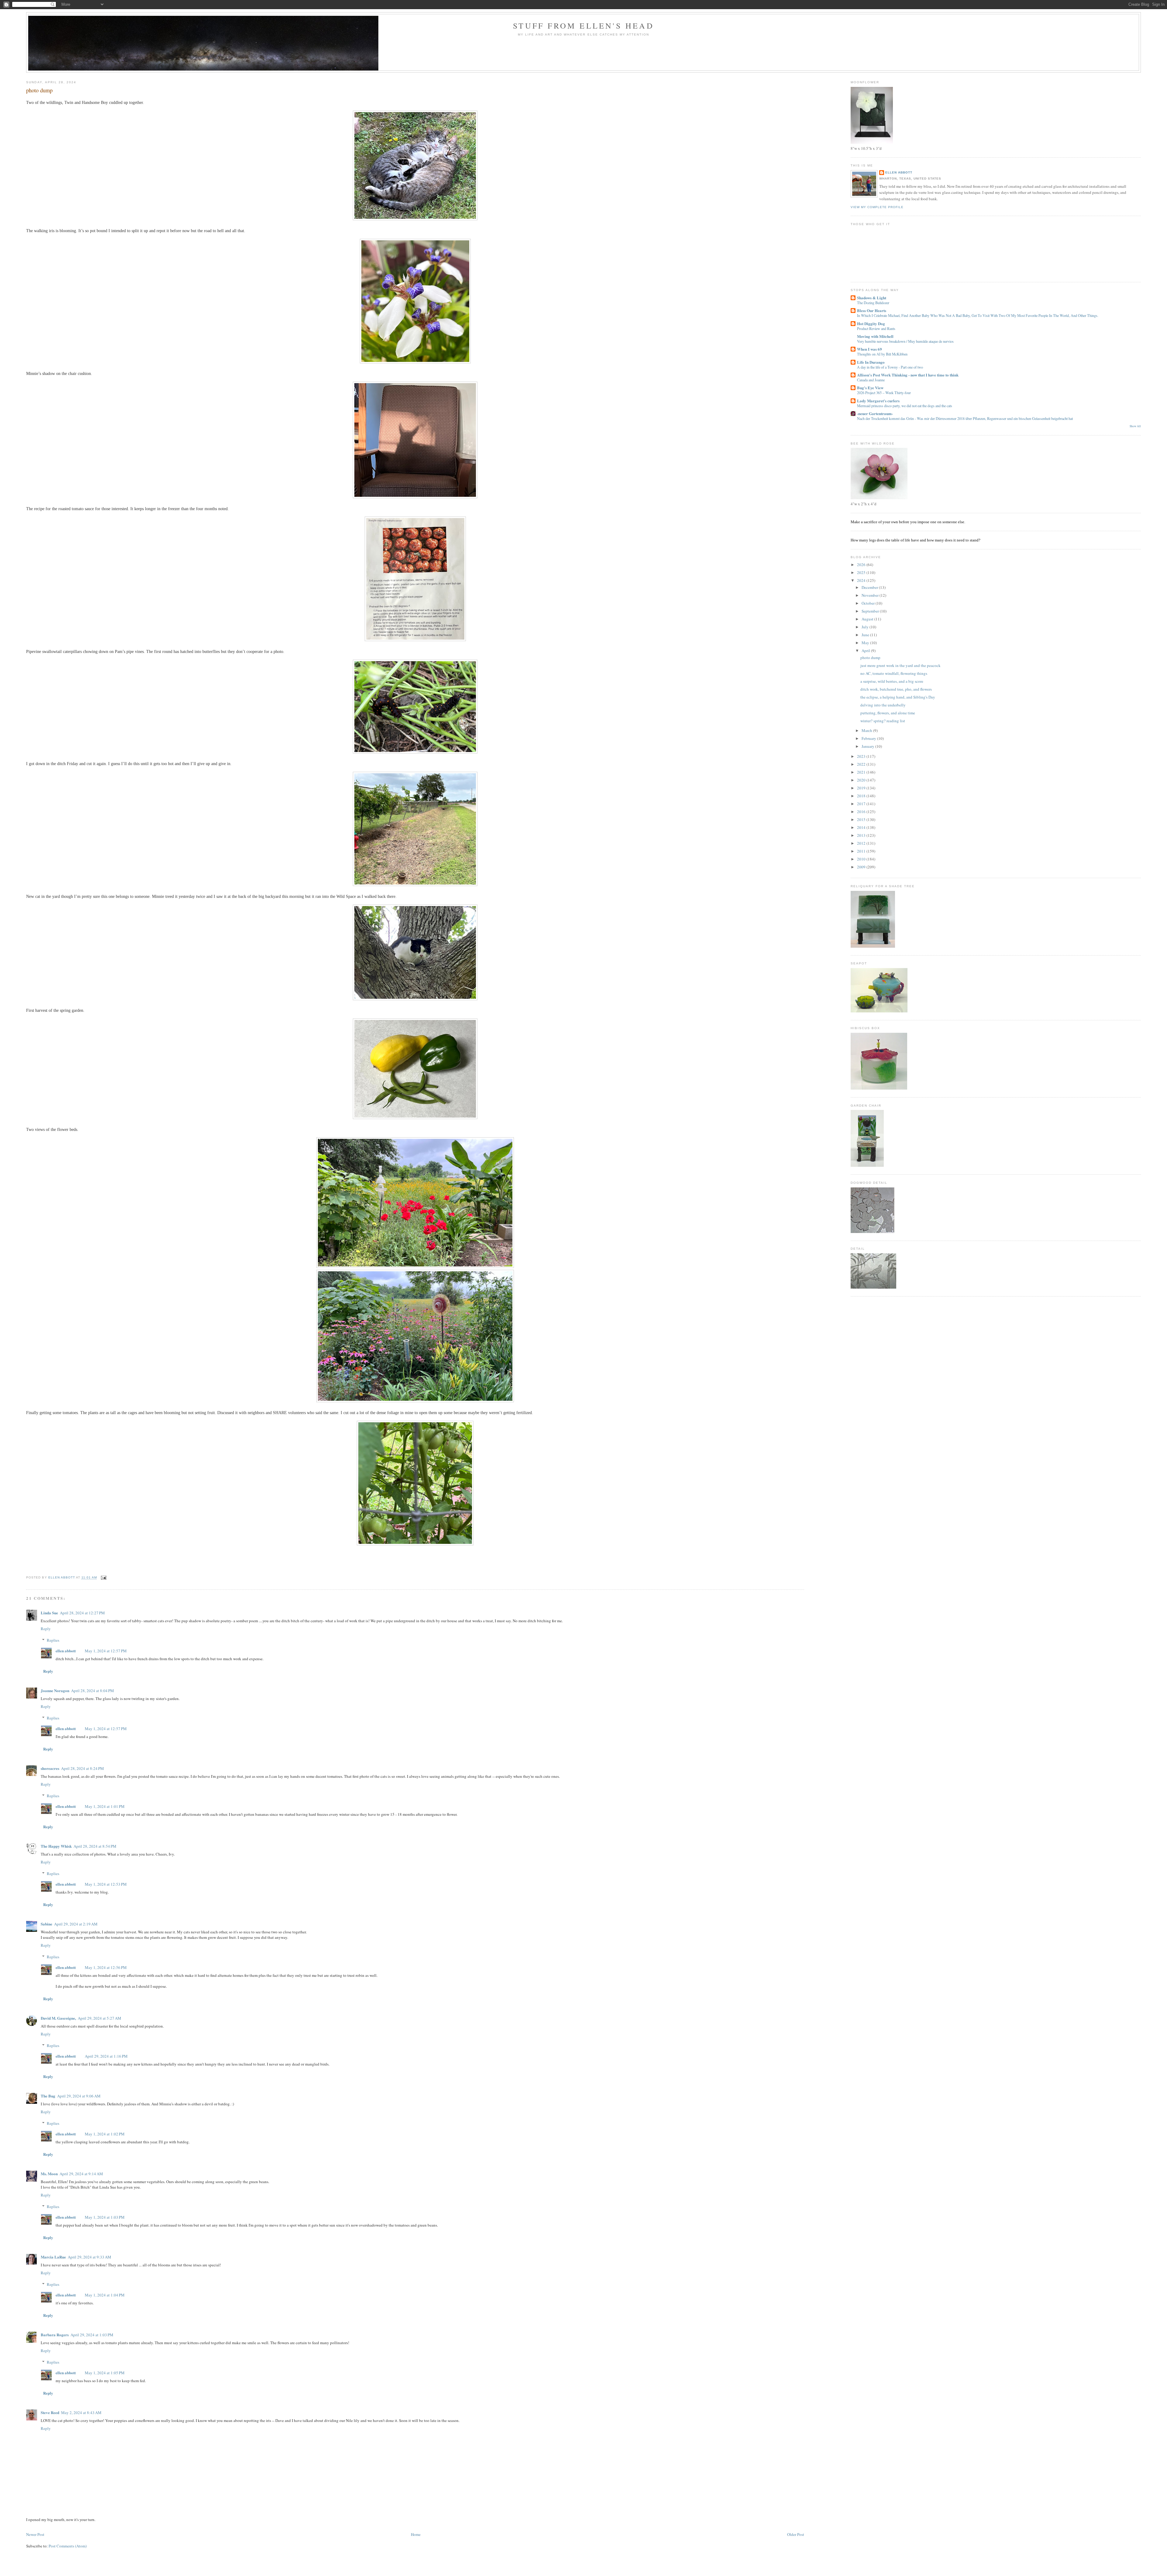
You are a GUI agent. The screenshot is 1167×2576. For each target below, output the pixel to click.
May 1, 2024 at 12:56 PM (106, 1967)
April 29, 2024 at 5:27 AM (100, 2018)
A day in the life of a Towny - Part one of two (890, 367)
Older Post (796, 2534)
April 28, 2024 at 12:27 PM (82, 1613)
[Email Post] (103, 1578)
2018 (862, 796)
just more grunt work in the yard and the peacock (900, 665)
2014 (862, 827)
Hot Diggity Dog (871, 323)
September (871, 611)
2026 (862, 565)
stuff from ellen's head (583, 26)
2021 (862, 772)
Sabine (46, 1924)
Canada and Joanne (871, 380)
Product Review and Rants (876, 328)
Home (416, 2534)
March (867, 730)
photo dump (870, 658)
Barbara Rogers (55, 2335)
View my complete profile (877, 207)
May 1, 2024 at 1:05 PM (105, 2373)
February (869, 738)
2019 (862, 788)
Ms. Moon (49, 2174)
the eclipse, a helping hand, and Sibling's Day (898, 697)
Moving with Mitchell (875, 336)
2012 (862, 843)
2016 (862, 812)
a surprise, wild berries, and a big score (892, 681)
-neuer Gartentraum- (875, 413)
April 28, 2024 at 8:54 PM (95, 1846)
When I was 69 (869, 349)
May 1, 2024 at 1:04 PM (105, 2295)
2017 (862, 804)
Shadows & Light (872, 298)
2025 (862, 572)
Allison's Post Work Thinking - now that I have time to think (908, 375)
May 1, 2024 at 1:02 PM (105, 2134)
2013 (862, 835)
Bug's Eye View (870, 388)
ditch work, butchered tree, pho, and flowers (896, 689)
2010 (862, 859)
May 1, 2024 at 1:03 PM (105, 2217)
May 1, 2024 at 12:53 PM (106, 1884)
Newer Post (35, 2534)
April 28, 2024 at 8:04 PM (93, 1691)
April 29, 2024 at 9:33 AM (90, 2257)
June (866, 635)
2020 (862, 780)
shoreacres (50, 1768)
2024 (862, 580)
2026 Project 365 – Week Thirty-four (884, 393)
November (871, 595)
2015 (862, 819)
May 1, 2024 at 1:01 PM (105, 1806)
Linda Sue (49, 1613)
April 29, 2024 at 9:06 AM (79, 2096)
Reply (46, 1629)
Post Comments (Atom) (68, 2546)
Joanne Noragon (55, 1690)
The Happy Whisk (56, 1846)
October (869, 603)
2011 (862, 851)
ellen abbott (66, 1651)
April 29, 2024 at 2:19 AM (76, 1924)
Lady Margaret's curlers (878, 401)
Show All (1135, 426)
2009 (862, 867)
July (866, 627)
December (870, 587)
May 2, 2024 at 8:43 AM (81, 2413)
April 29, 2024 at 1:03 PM (92, 2335)
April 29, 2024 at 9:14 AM (81, 2174)
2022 (862, 764)
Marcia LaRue (53, 2257)
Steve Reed (50, 2412)
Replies (53, 1640)
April (866, 651)
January (868, 746)
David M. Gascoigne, (58, 2018)
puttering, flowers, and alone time (888, 713)
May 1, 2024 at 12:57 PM (106, 1651)
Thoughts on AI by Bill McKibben (882, 354)
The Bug (48, 2096)
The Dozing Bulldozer (873, 303)
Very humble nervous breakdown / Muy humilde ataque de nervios (905, 341)
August (868, 619)
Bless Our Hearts (872, 310)
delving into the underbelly (883, 705)
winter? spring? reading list (883, 721)
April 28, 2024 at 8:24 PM (83, 1768)
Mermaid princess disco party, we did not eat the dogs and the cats (905, 406)
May (866, 643)
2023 (862, 756)
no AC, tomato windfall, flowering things (894, 673)
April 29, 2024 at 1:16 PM (106, 2056)
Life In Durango (871, 362)
